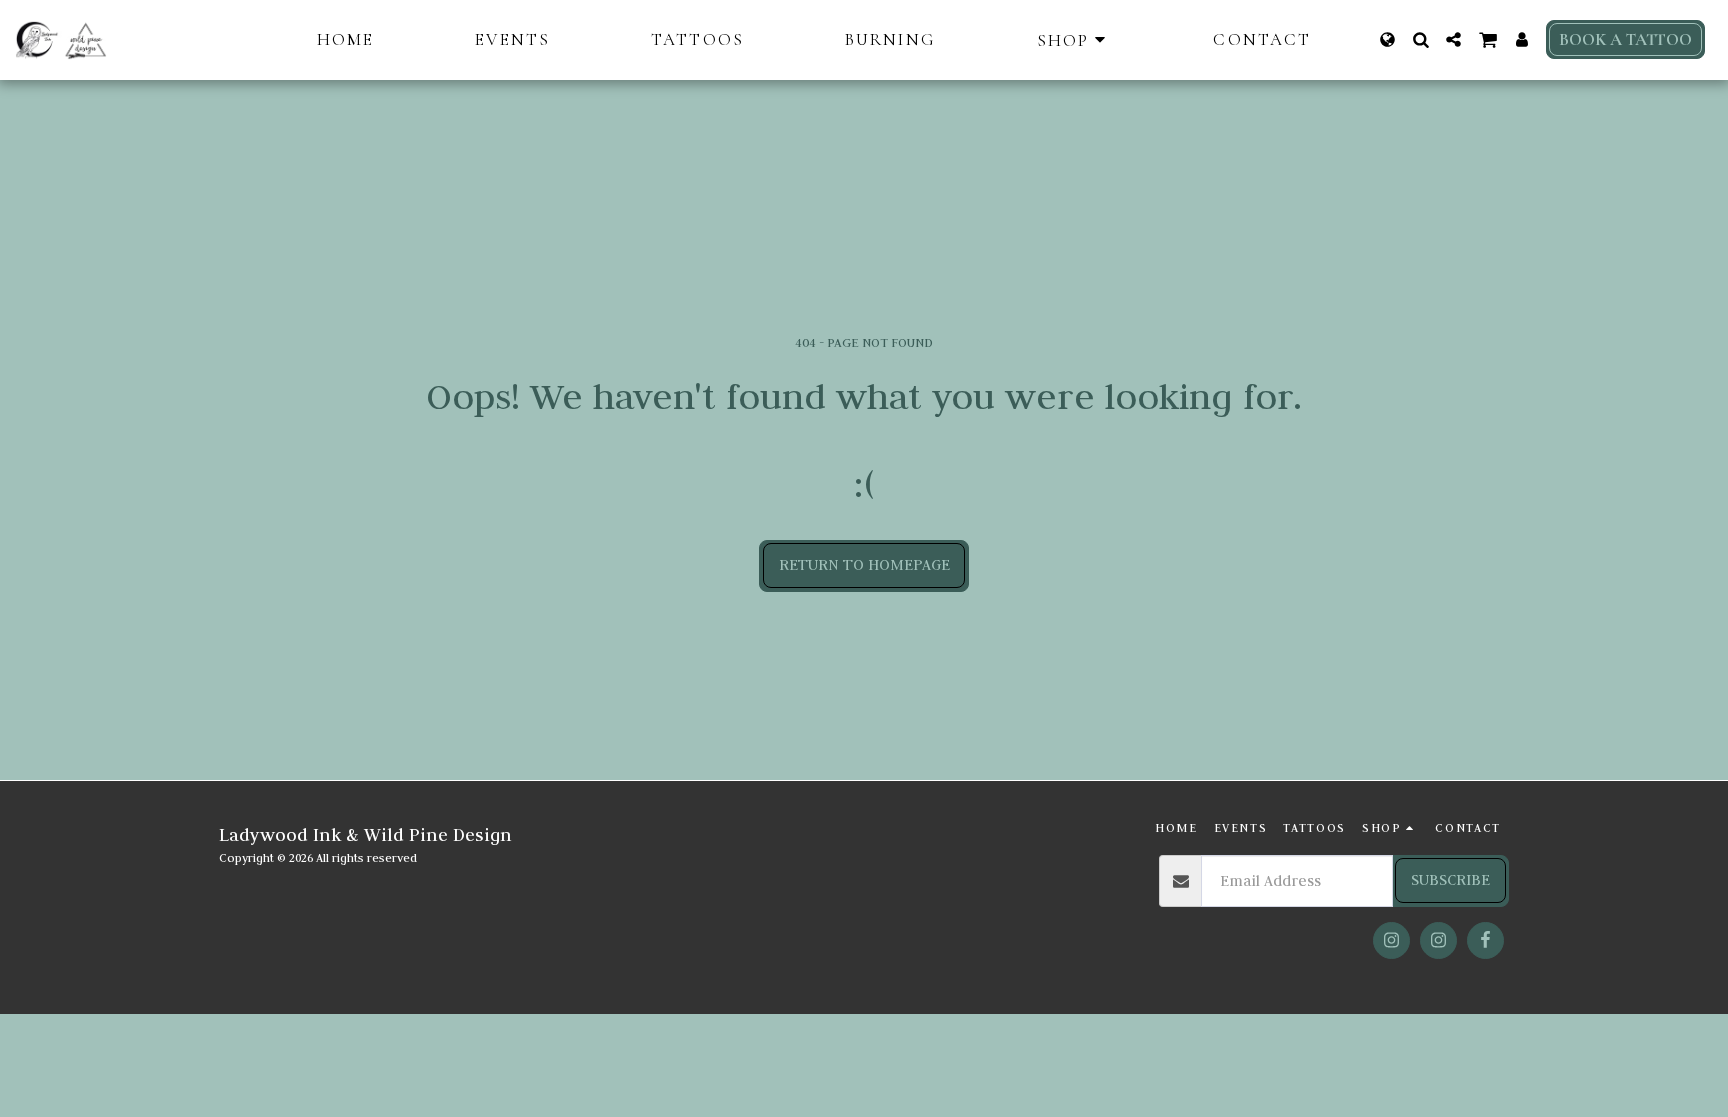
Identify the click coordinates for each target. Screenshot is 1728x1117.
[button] (1420, 39)
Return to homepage (864, 564)
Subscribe (1450, 879)
